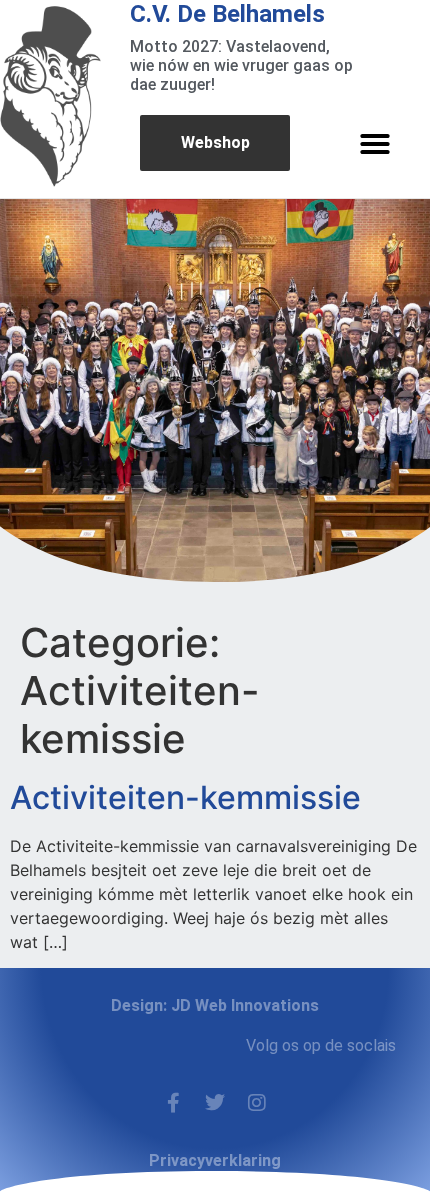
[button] (375, 144)
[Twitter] (215, 1103)
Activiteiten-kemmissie (185, 797)
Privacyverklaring (215, 1160)
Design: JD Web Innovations (215, 1005)
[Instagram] (257, 1103)
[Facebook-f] (173, 1103)
